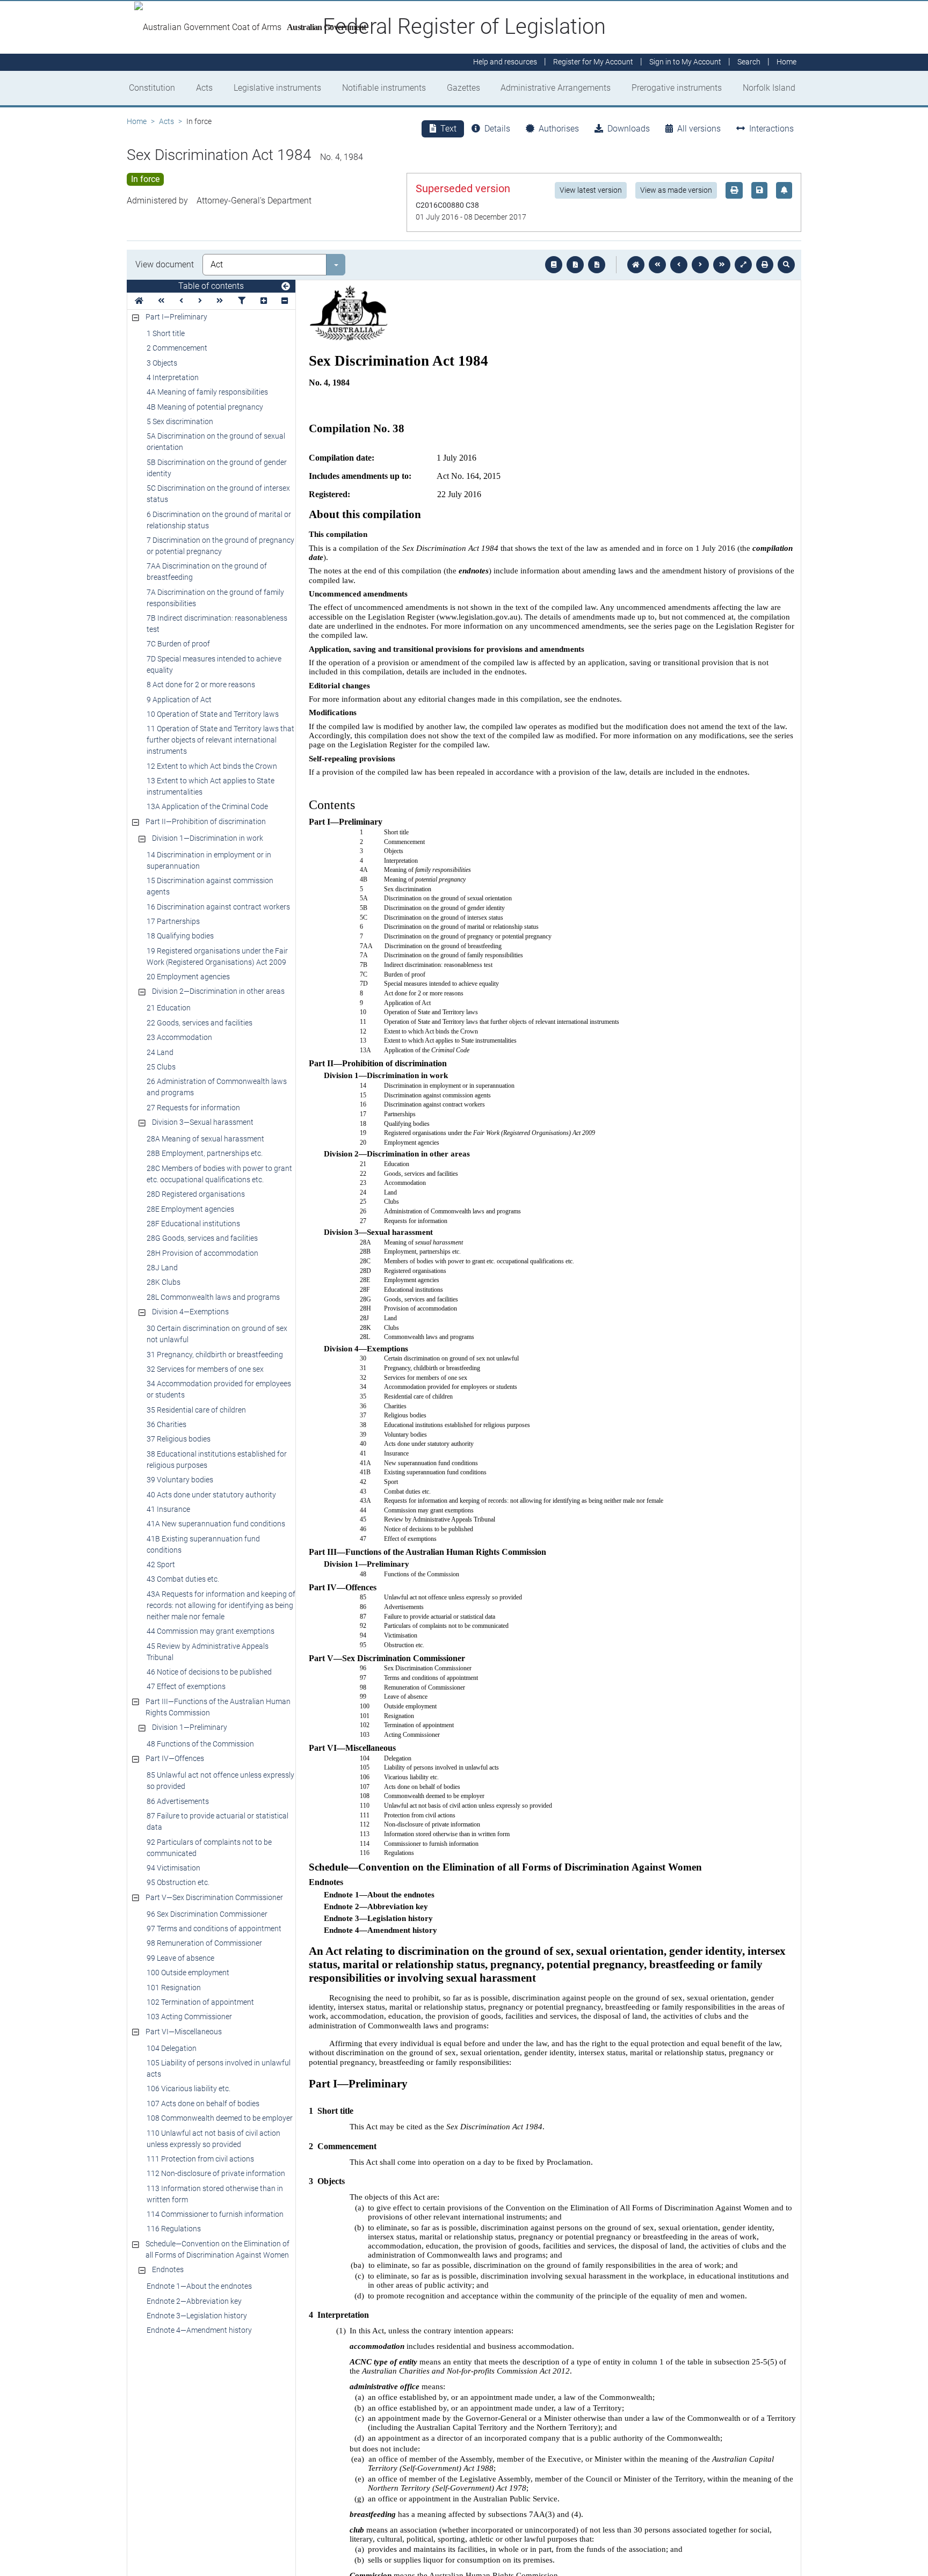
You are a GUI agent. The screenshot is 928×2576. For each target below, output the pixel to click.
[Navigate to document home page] (139, 301)
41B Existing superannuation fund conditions (203, 1544)
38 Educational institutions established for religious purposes (217, 1460)
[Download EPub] (554, 265)
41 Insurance (168, 1509)
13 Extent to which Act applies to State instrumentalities (211, 786)
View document (165, 264)
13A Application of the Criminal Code (207, 806)
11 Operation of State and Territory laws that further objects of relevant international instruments (220, 740)
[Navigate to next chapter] (722, 265)
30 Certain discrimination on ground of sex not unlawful (217, 1334)
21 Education (169, 1008)
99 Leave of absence (180, 1958)
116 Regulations (174, 2229)
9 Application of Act (179, 700)
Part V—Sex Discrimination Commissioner (214, 1897)
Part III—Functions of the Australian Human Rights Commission (218, 1707)
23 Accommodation (179, 1037)
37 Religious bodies (179, 1439)
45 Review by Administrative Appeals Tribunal (208, 1652)
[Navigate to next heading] (200, 301)
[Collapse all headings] (285, 301)
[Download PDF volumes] (575, 265)
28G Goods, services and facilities (202, 1238)
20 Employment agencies (188, 977)
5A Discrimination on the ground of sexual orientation (216, 442)
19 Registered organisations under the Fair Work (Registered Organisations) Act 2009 (217, 956)
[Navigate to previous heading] (181, 301)
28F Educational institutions (193, 1224)
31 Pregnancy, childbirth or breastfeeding (215, 1355)
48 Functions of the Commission (200, 1744)
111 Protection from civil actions (200, 2159)
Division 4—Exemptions (190, 1312)
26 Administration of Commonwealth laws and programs (217, 1087)
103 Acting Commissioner (189, 2017)
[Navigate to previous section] (679, 265)
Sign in (685, 62)
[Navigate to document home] (636, 265)
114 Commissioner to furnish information (215, 2214)
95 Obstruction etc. (178, 1882)
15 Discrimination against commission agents (210, 886)
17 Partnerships (173, 921)
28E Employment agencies (190, 1209)
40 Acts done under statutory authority (211, 1495)
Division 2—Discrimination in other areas (218, 991)
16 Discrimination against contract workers (218, 907)
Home (137, 121)
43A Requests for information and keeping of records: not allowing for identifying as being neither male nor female (221, 1605)
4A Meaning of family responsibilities (207, 392)
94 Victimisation (173, 1868)
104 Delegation (172, 2048)
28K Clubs (164, 1282)
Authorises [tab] (559, 129)
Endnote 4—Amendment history (199, 2330)
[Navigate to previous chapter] (657, 265)
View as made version (676, 190)
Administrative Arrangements (556, 88)
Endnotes (168, 2269)
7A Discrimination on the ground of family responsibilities (215, 598)
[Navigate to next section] (700, 265)
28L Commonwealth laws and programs (213, 1297)
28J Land (162, 1268)
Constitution (152, 88)
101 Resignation (174, 1988)
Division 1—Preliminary (190, 1727)
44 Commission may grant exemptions (211, 1631)
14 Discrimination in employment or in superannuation (209, 860)
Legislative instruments (277, 88)
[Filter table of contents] (242, 301)
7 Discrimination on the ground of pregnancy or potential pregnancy (220, 546)
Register (593, 62)
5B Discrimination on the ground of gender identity (217, 468)
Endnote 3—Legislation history (197, 2316)
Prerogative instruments (677, 88)
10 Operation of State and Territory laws (213, 714)
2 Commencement (177, 348)
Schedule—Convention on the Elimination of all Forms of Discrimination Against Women (218, 2249)
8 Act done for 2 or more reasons (201, 685)
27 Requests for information (193, 1108)
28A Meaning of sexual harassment (205, 1139)
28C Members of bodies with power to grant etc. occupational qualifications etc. (219, 1174)
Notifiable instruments (384, 88)
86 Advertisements (178, 1801)
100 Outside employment (188, 1973)
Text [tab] (448, 129)
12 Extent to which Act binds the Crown (212, 766)
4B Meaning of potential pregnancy (205, 407)
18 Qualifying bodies (180, 936)
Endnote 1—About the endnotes (199, 2286)
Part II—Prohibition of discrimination (206, 821)
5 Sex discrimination (180, 421)
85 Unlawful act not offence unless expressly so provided (220, 1781)
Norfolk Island (769, 88)
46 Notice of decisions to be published (209, 1672)
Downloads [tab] (629, 129)
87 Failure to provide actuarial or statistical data (218, 1821)
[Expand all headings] (264, 301)
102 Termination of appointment (200, 2002)
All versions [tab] (699, 129)
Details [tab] (497, 129)
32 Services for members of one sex (205, 1369)
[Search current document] (786, 265)
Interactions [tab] (771, 129)
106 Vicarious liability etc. (189, 2089)
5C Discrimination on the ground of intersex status (218, 494)
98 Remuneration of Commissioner (204, 1943)
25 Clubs (161, 1067)
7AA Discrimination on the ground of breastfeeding (207, 572)
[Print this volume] (765, 265)
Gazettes (463, 88)
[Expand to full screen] (743, 265)
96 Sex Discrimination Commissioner (207, 1914)
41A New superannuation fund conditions (216, 1524)
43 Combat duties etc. (183, 1579)
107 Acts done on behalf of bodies (203, 2104)
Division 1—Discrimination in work (208, 838)
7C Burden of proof (178, 644)
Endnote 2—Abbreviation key (194, 2301)
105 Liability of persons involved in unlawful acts (219, 2068)
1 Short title (166, 333)
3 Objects (162, 363)
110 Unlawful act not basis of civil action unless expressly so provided (213, 2139)
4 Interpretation (173, 377)
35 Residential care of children (196, 1410)
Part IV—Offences (175, 1758)
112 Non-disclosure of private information (216, 2173)
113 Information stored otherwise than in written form (215, 2194)
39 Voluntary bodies (180, 1480)
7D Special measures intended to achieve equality (214, 664)
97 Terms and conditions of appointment (214, 1929)
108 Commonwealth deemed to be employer (220, 2118)
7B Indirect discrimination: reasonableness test (217, 624)
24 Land (160, 1052)
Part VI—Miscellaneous (184, 2032)
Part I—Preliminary (176, 317)
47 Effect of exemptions (186, 1686)
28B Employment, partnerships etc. (205, 1153)
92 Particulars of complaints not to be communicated (209, 1848)
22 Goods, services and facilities (200, 1023)
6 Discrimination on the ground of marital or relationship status (219, 520)
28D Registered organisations (196, 1194)
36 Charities (166, 1424)
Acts (204, 88)
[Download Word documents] (597, 265)
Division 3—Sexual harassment (203, 1122)
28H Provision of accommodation (202, 1253)
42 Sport (161, 1564)
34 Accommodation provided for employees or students (219, 1389)
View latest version (591, 190)
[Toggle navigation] (286, 287)
